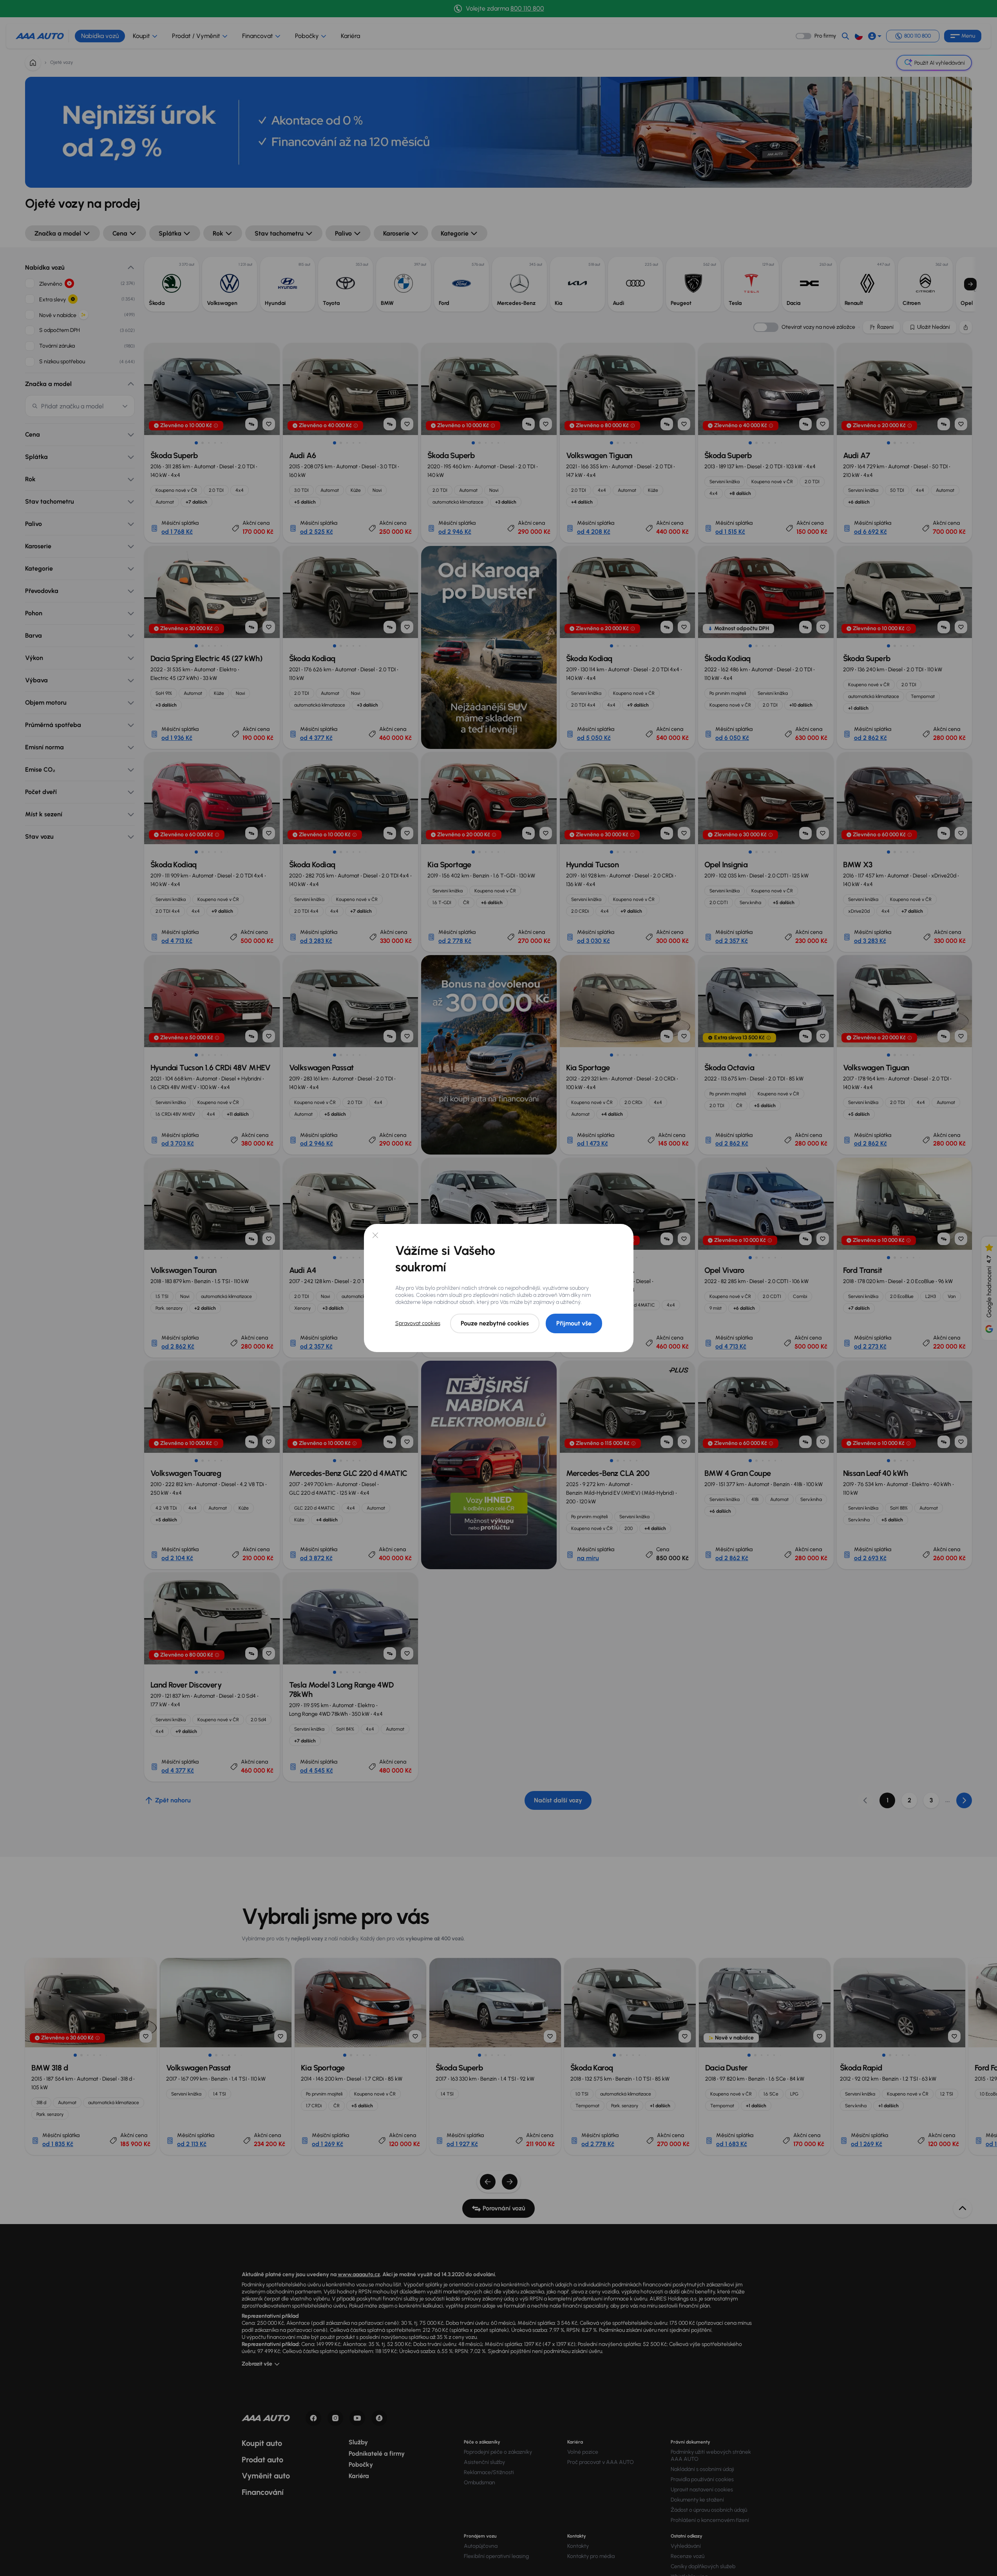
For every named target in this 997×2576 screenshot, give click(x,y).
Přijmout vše (574, 1323)
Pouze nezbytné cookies (495, 1323)
